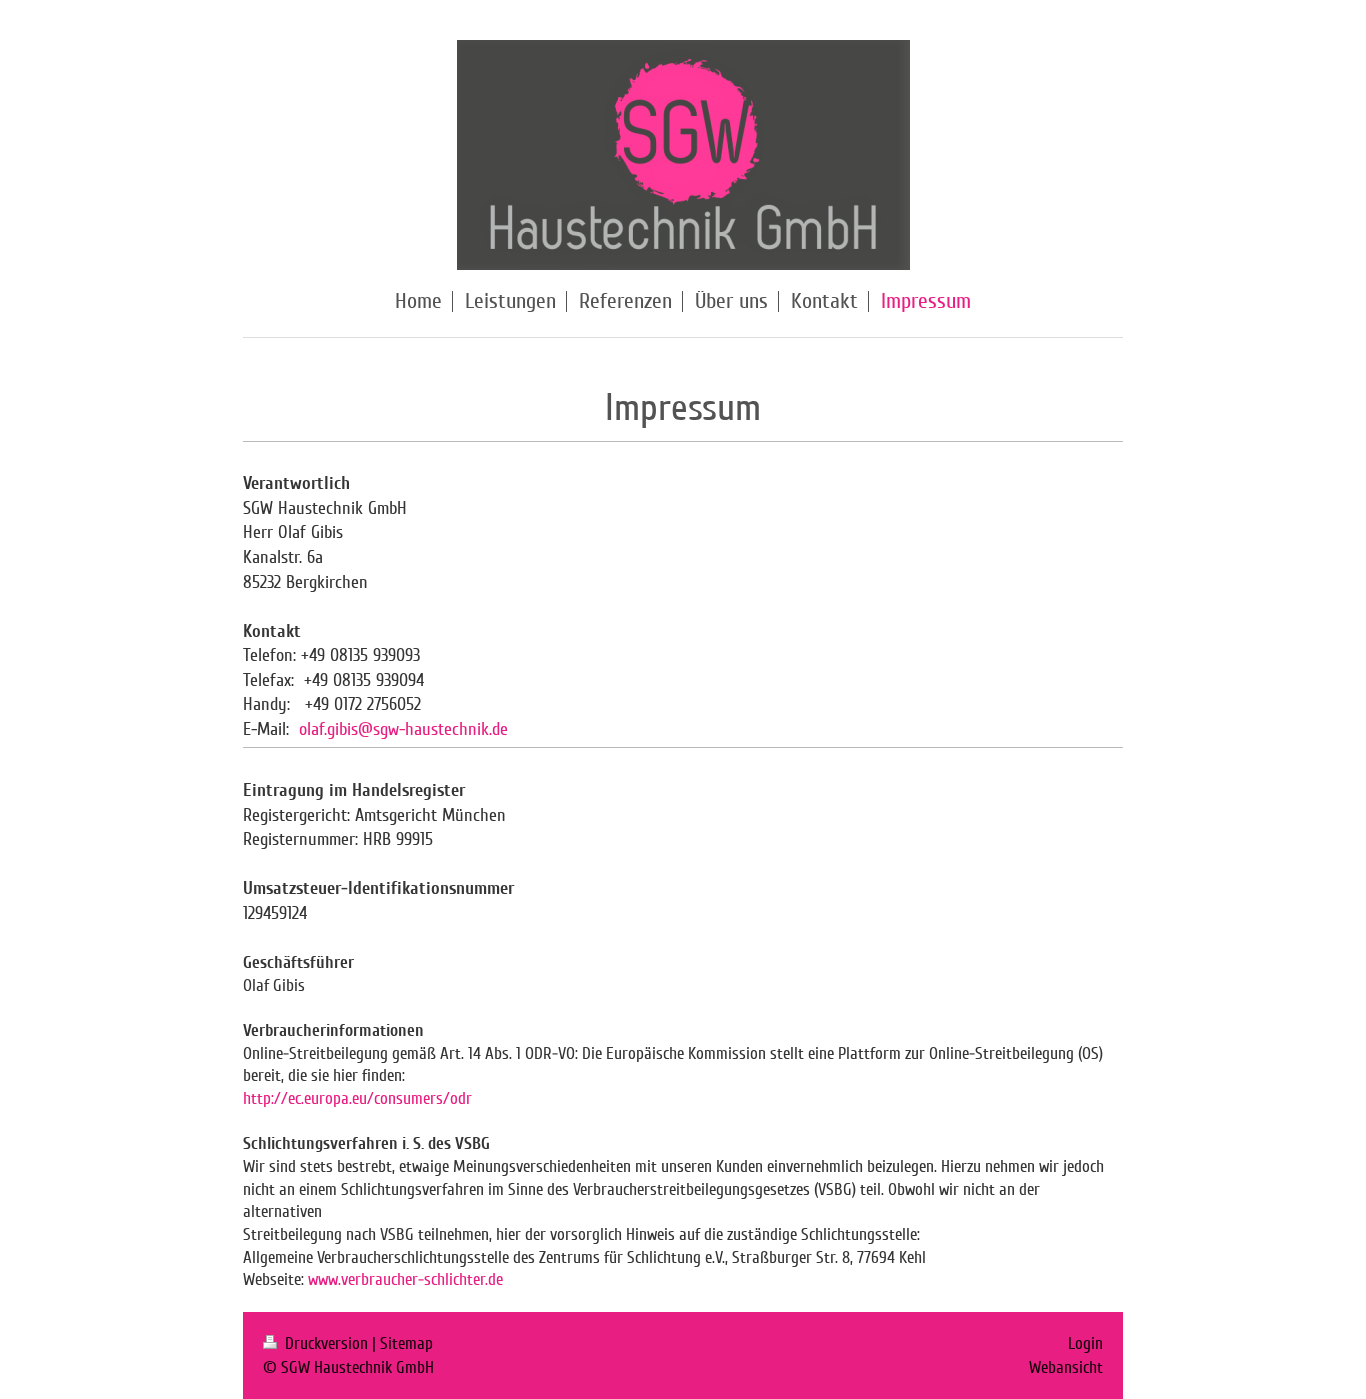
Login (1085, 1343)
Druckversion (326, 1343)
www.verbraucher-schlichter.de (407, 1279)
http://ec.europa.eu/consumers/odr (357, 1098)
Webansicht (1066, 1367)
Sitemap (406, 1343)
